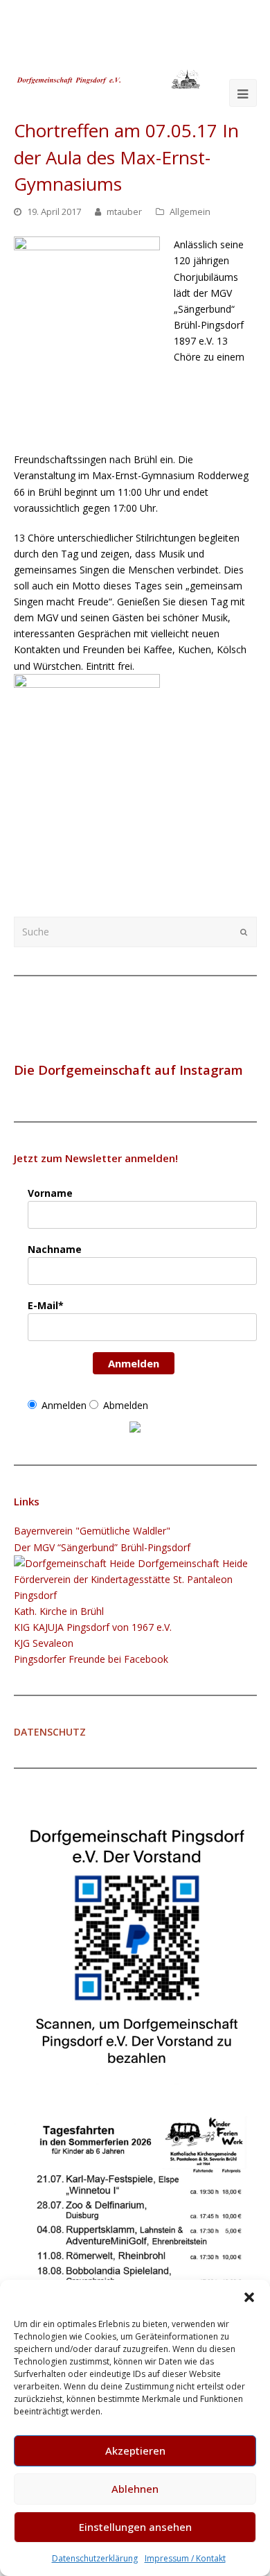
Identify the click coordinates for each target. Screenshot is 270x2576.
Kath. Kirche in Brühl (59, 1611)
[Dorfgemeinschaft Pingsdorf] (108, 78)
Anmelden (134, 1363)
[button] (249, 2297)
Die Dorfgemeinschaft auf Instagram (128, 1070)
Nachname (55, 1249)
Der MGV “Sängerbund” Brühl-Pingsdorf (102, 1547)
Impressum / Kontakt (185, 2558)
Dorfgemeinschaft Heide (191, 1563)
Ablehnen (135, 2489)
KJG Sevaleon (44, 1643)
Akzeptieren (135, 2450)
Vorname (50, 1193)
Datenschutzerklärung (95, 2558)
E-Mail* (46, 1305)
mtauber (124, 211)
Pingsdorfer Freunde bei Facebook (91, 1659)
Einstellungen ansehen (135, 2527)
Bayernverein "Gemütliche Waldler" (92, 1531)
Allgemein (190, 211)
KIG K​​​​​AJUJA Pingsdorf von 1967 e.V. (93, 1627)
